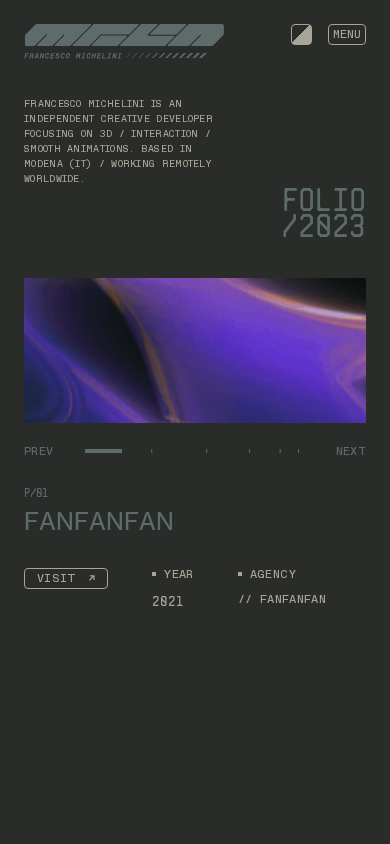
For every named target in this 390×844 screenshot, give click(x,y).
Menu (347, 34)
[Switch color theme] (301, 34)
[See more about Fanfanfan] (195, 350)
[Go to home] (124, 41)
